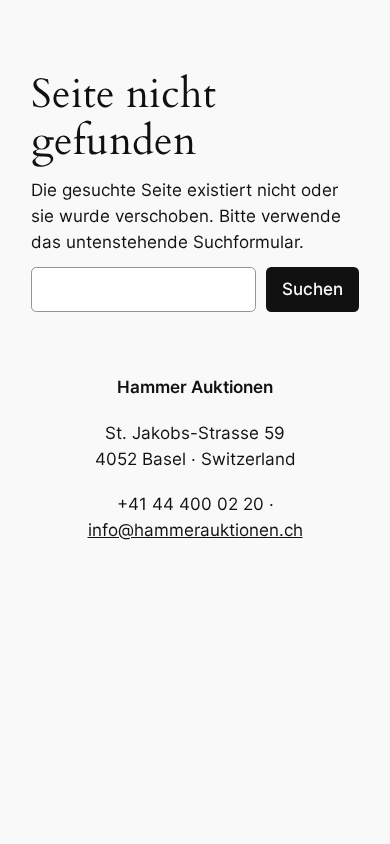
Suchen (312, 289)
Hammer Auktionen (195, 387)
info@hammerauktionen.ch (195, 530)
